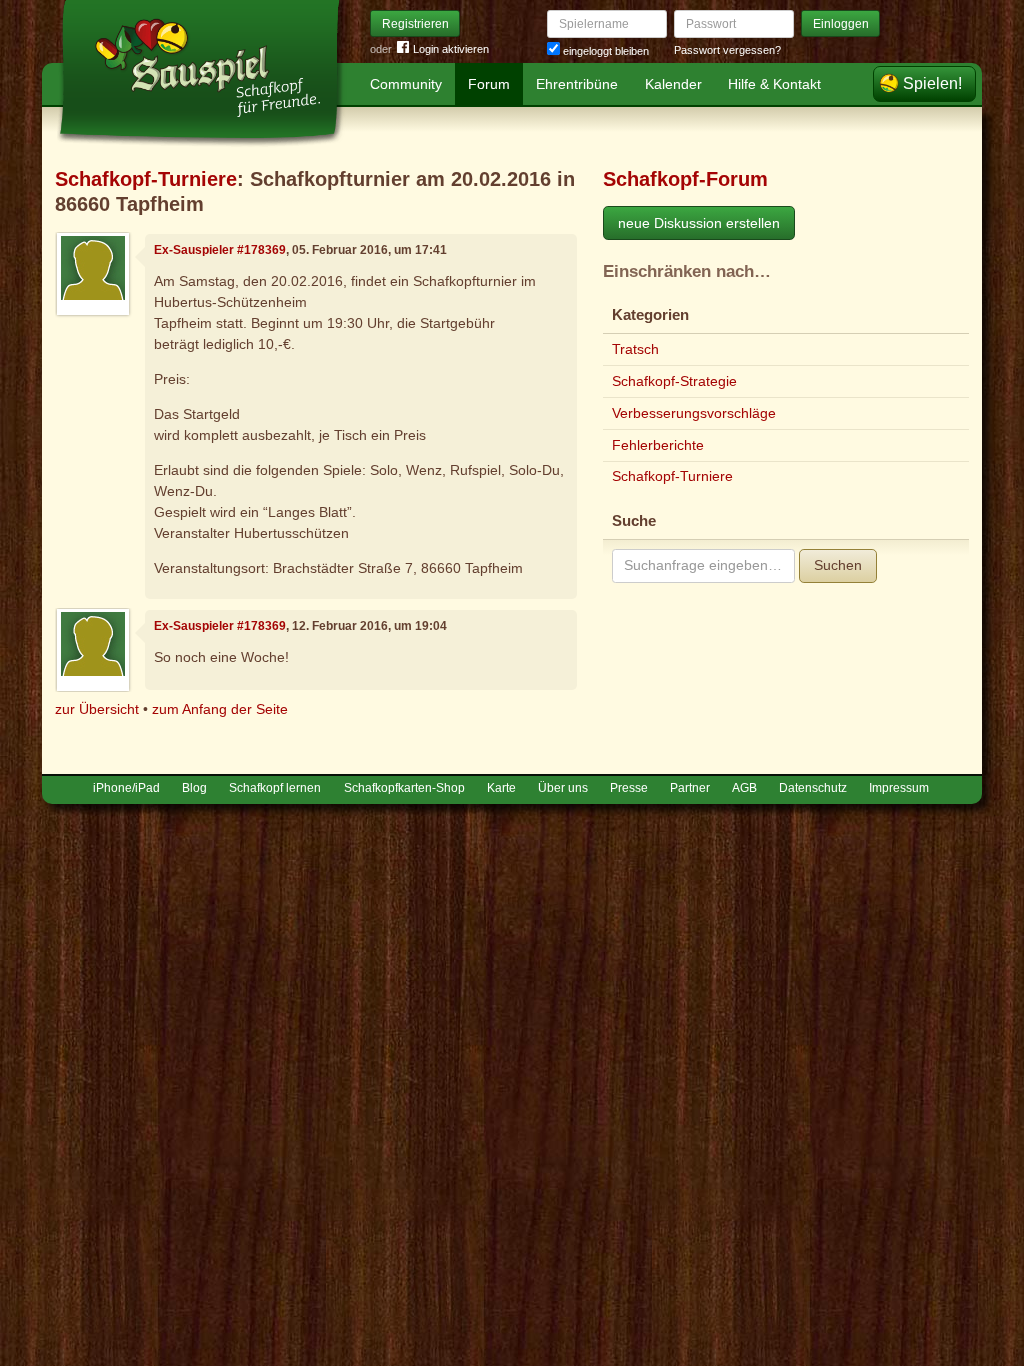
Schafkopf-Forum (685, 179)
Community (406, 84)
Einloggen (841, 24)
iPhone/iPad (126, 788)
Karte (501, 788)
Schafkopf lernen (275, 788)
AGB (744, 788)
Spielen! (932, 83)
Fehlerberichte (658, 445)
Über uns (563, 788)
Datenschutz (813, 788)
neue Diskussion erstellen (699, 223)
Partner (690, 788)
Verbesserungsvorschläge (694, 413)
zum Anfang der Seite (220, 709)
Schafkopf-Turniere (146, 179)
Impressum (899, 788)
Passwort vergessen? (727, 50)
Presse (629, 788)
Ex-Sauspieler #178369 (220, 250)
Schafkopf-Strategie (674, 381)
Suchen (838, 565)
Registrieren (415, 24)
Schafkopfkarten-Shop (404, 788)
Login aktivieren (451, 49)
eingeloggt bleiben (604, 51)
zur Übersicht (97, 709)
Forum (489, 84)
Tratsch (635, 349)
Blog (194, 788)
